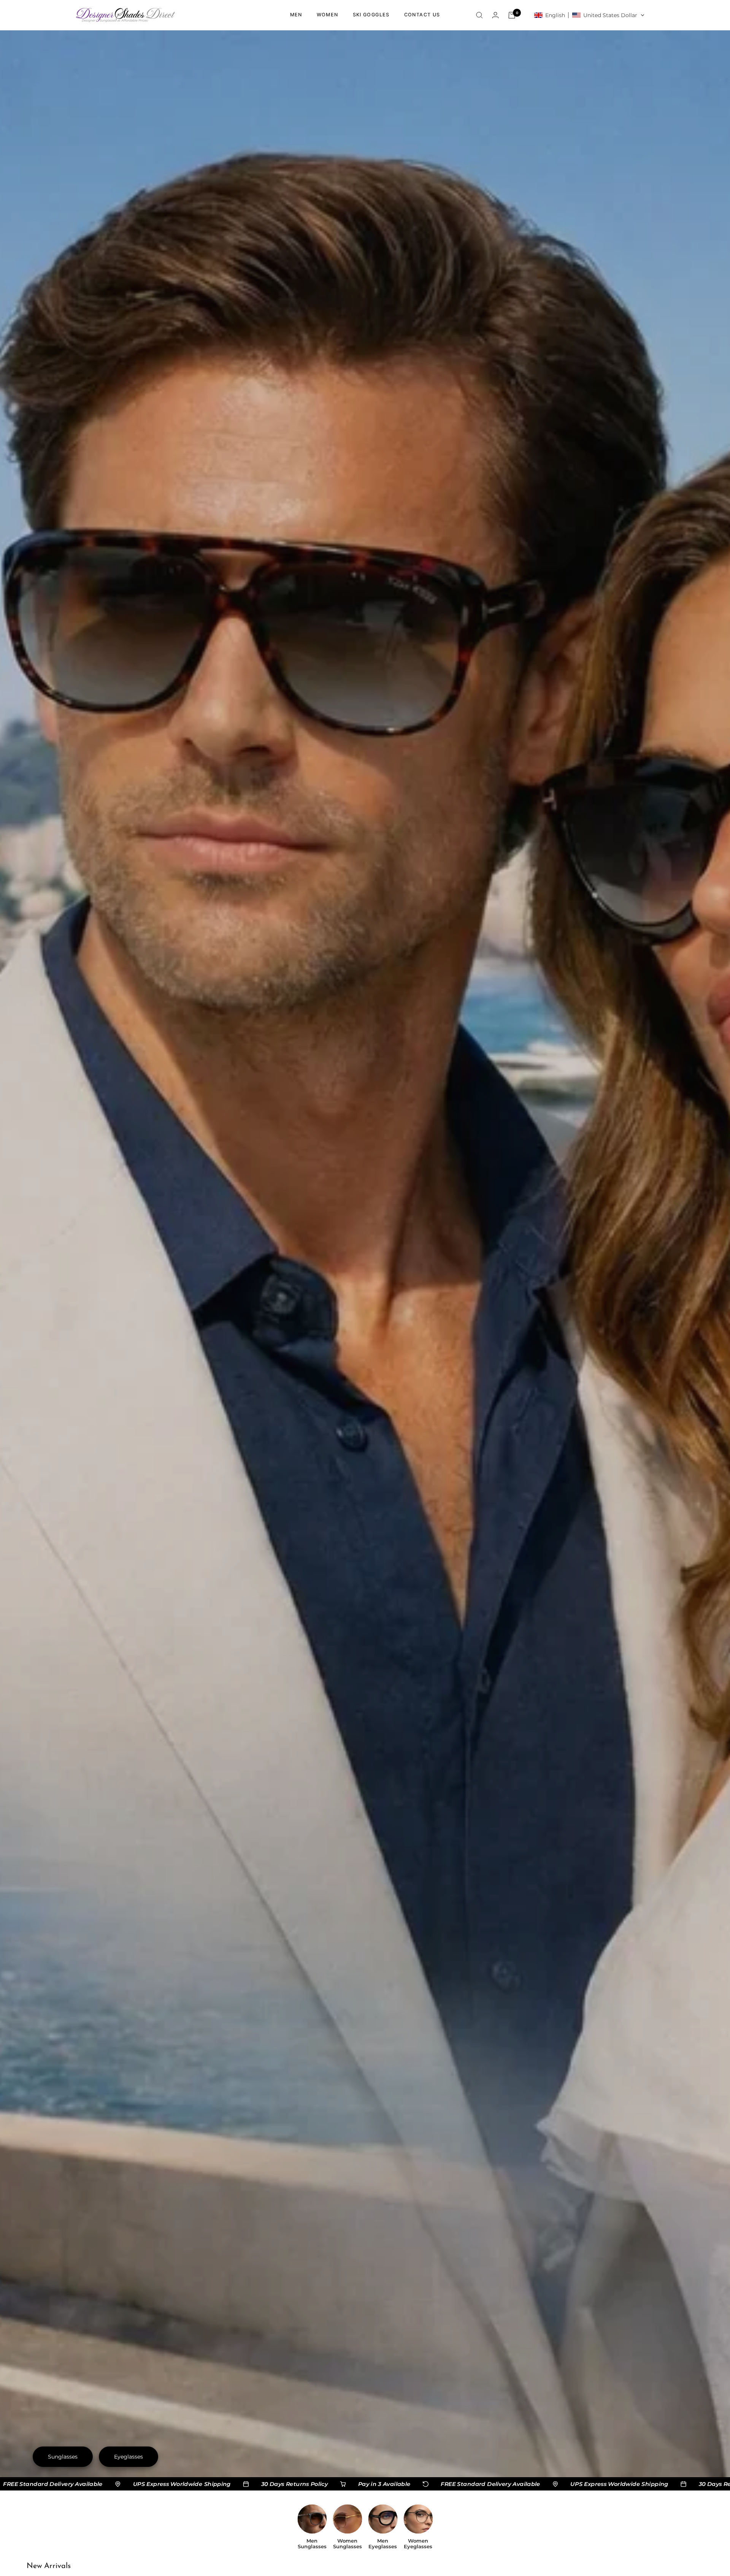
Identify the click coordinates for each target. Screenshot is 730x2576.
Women (328, 15)
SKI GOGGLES (371, 15)
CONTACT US (422, 15)
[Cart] (512, 15)
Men (296, 15)
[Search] (479, 15)
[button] (589, 15)
